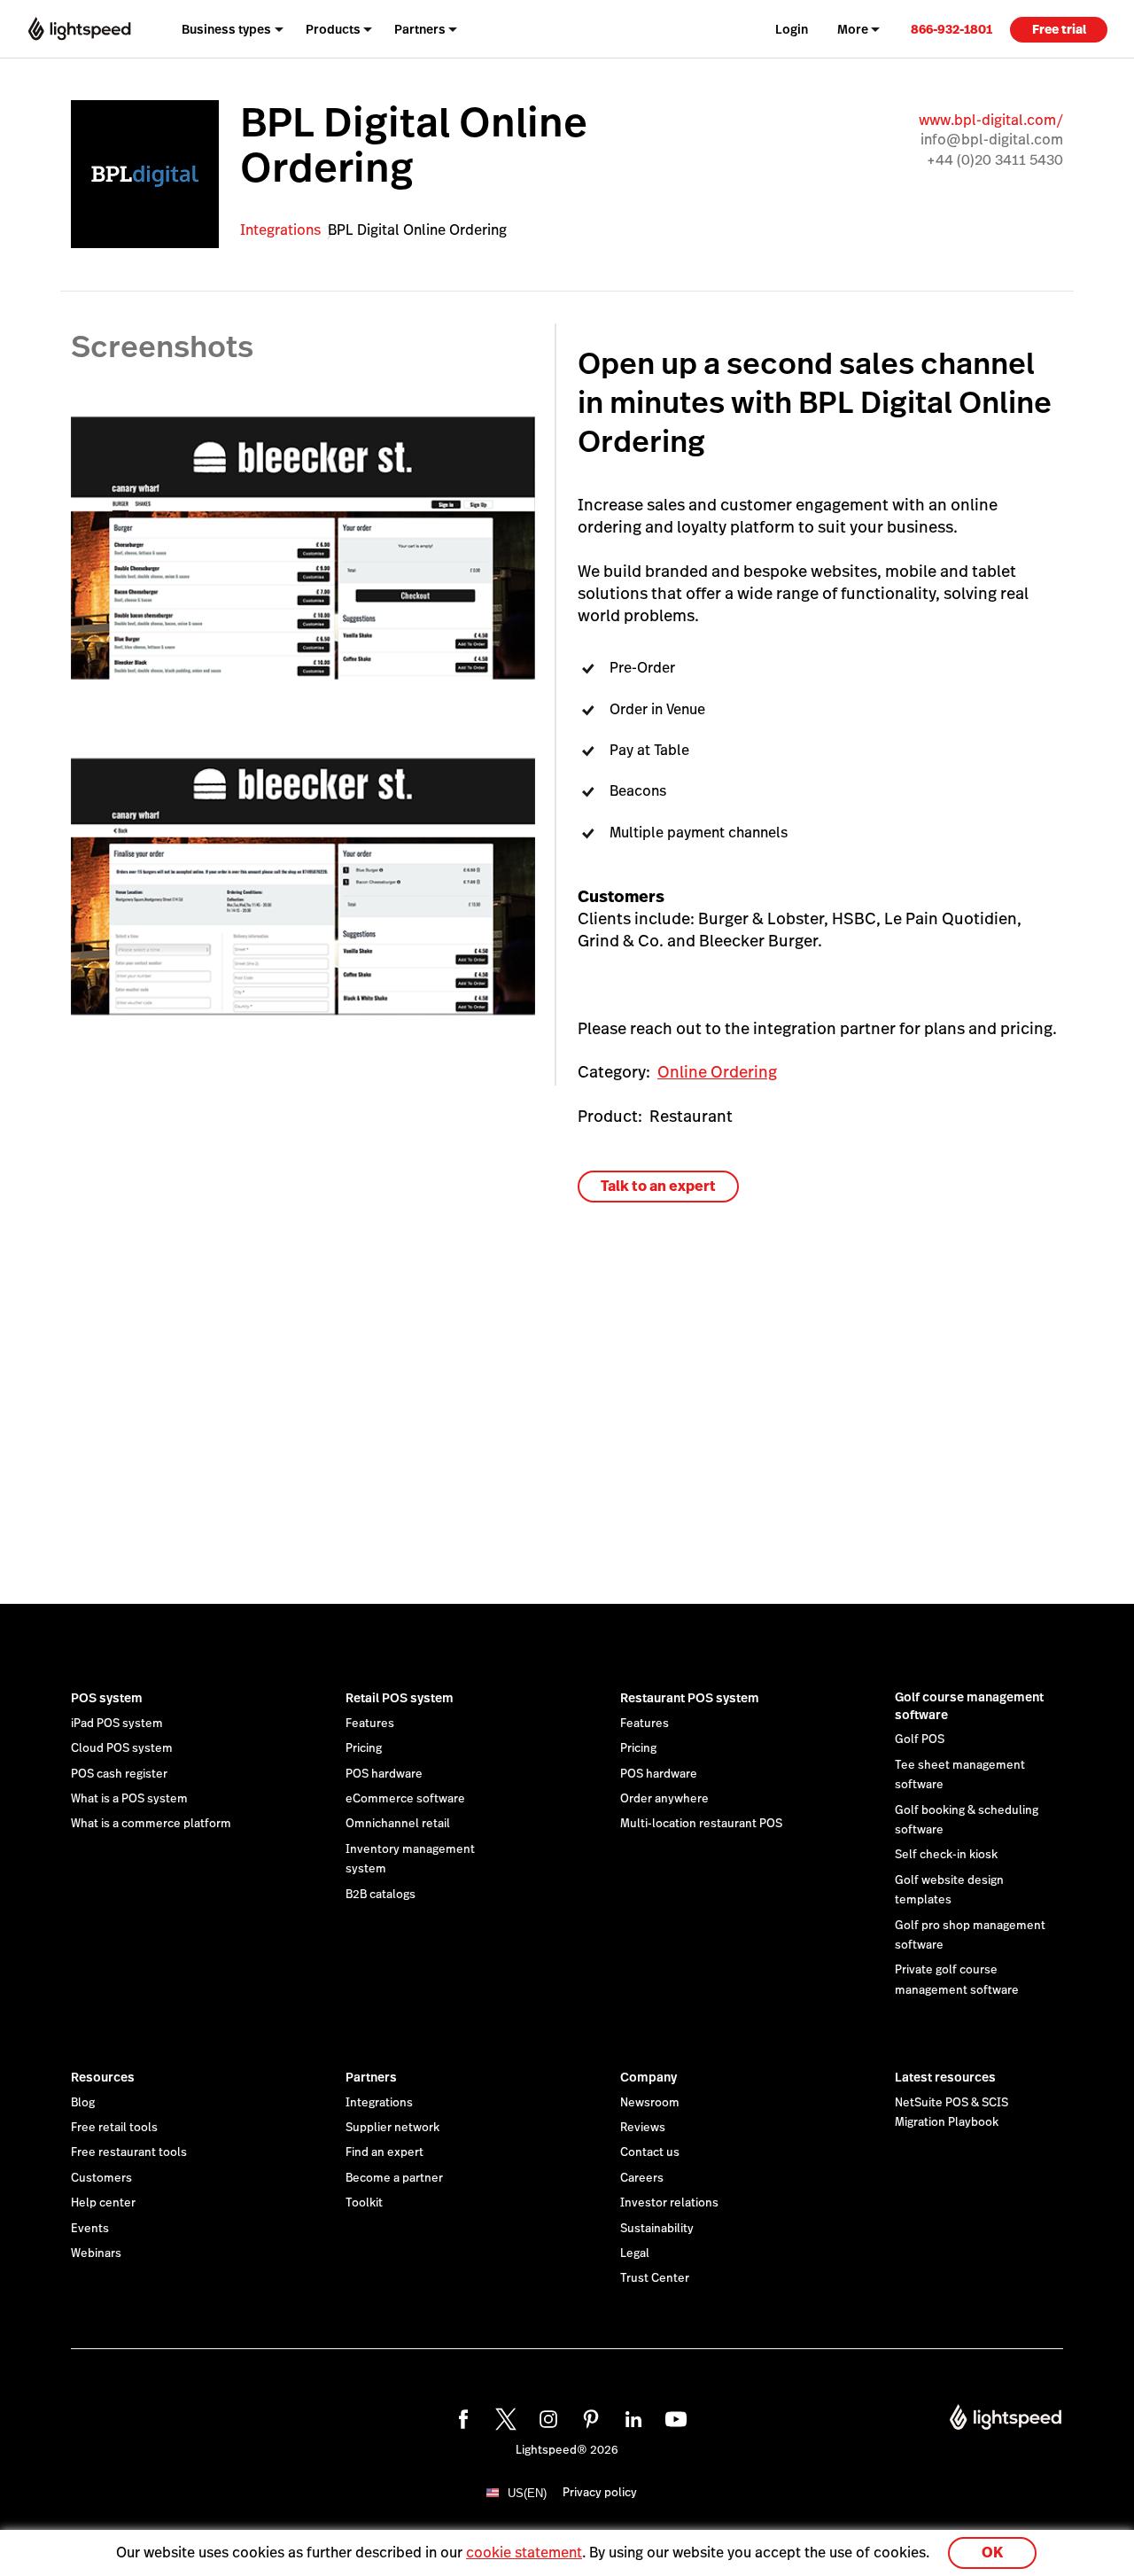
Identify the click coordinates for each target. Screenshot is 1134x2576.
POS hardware (384, 1774)
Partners (371, 2077)
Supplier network (392, 2128)
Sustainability (657, 2229)
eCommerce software (405, 1799)
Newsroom (650, 2103)
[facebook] (461, 2416)
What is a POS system (129, 1799)
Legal (635, 2253)
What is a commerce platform (151, 1824)
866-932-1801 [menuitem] (951, 29)
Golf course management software (969, 1706)
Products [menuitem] (333, 29)
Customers (101, 2178)
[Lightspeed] (79, 29)
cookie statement (524, 2553)
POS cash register (119, 1774)
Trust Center (655, 2278)
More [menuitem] (853, 29)
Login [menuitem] (792, 29)
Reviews (643, 2128)
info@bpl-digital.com (992, 140)
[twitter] (503, 2416)
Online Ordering (717, 1072)
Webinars (96, 2253)
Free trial (1059, 29)
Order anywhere (664, 1799)
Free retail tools (114, 2128)
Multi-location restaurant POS (701, 1824)
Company (649, 2077)
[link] (951, 29)
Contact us (650, 2152)
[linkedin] (631, 2416)
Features (370, 1724)
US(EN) (527, 2493)
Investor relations (669, 2203)
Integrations (280, 230)
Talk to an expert (658, 1186)
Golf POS (920, 1739)
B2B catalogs (381, 1895)
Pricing (364, 1748)
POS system (107, 1698)
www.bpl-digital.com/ (991, 120)
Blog (83, 2103)
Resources (103, 2077)
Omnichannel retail (398, 1824)
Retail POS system (400, 1698)
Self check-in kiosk (946, 1855)
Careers (642, 2178)
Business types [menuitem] (226, 29)
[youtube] (673, 2416)
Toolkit (364, 2203)
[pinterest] (588, 2416)
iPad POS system (117, 1724)
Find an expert (384, 2152)
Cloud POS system (122, 1748)
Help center (103, 2203)
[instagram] (546, 2416)
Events (90, 2229)
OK (992, 2553)
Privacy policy (600, 2493)
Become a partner (394, 2178)
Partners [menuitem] (420, 29)
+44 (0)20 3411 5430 (995, 160)
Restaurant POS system (690, 1698)
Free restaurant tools (129, 2152)
